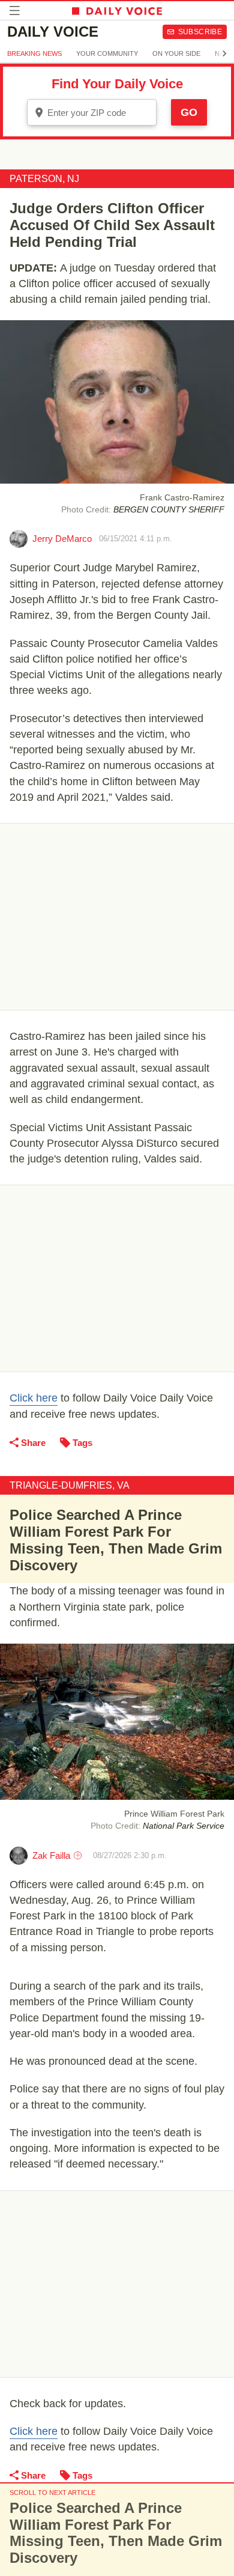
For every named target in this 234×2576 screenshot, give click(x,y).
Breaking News (34, 53)
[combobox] (92, 112)
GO (189, 112)
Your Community (107, 53)
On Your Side (176, 53)
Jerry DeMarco (62, 539)
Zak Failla (51, 1855)
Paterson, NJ (44, 179)
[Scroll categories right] (224, 53)
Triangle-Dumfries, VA (70, 1485)
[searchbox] (100, 113)
